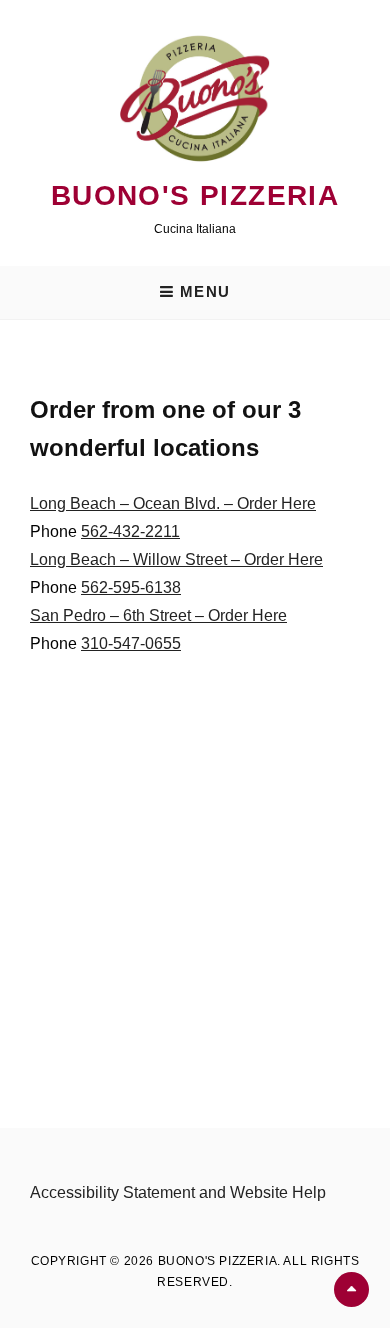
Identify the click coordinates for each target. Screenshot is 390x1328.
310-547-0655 (131, 643)
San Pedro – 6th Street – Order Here (158, 615)
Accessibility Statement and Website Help (178, 1192)
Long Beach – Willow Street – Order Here (176, 559)
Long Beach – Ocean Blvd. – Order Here (173, 503)
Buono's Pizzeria (195, 195)
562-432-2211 (130, 531)
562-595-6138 (131, 587)
